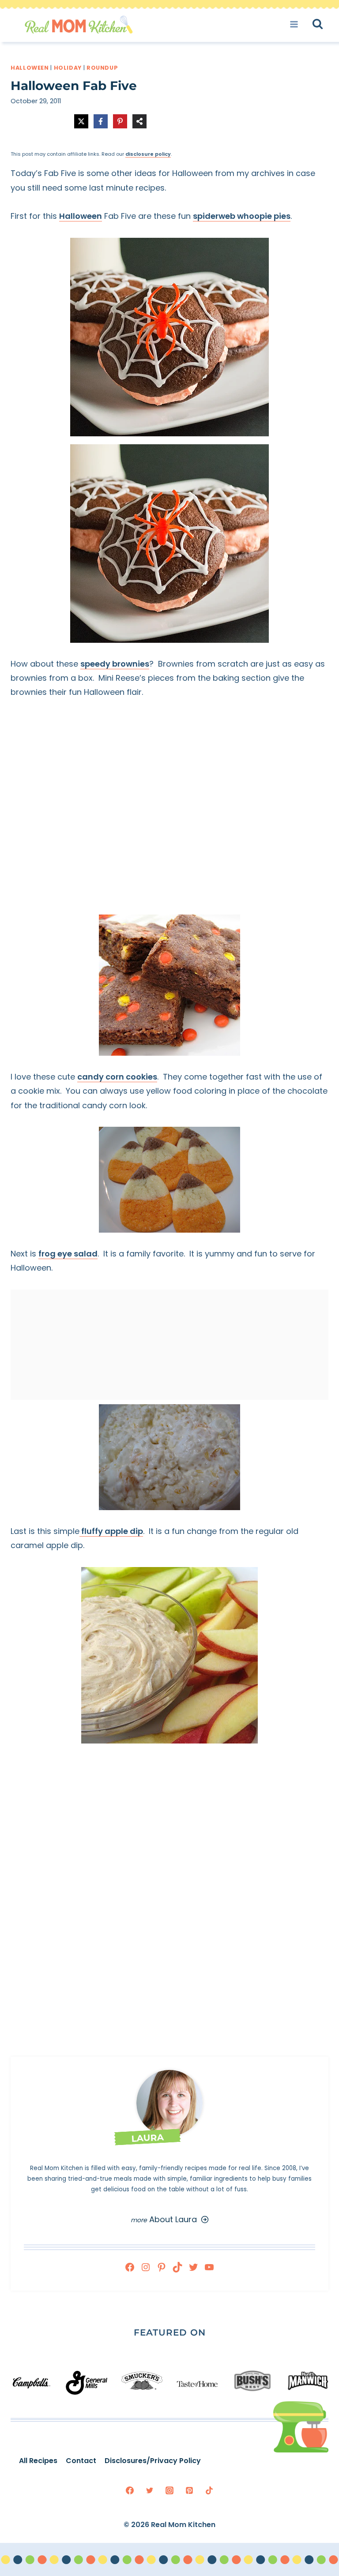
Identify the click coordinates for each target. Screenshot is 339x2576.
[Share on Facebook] (101, 121)
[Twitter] (150, 2490)
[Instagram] (169, 2490)
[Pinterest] (189, 2490)
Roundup (102, 68)
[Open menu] (297, 24)
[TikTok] (209, 2490)
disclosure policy (148, 154)
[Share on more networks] (139, 121)
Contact (81, 2461)
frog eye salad (68, 1254)
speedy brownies (115, 664)
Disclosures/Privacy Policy (153, 2461)
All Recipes (38, 2461)
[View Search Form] (326, 24)
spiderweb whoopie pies (242, 216)
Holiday (68, 68)
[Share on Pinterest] (120, 121)
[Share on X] (81, 121)
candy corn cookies (117, 1077)
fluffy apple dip (111, 1531)
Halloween (30, 68)
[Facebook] (130, 2490)
